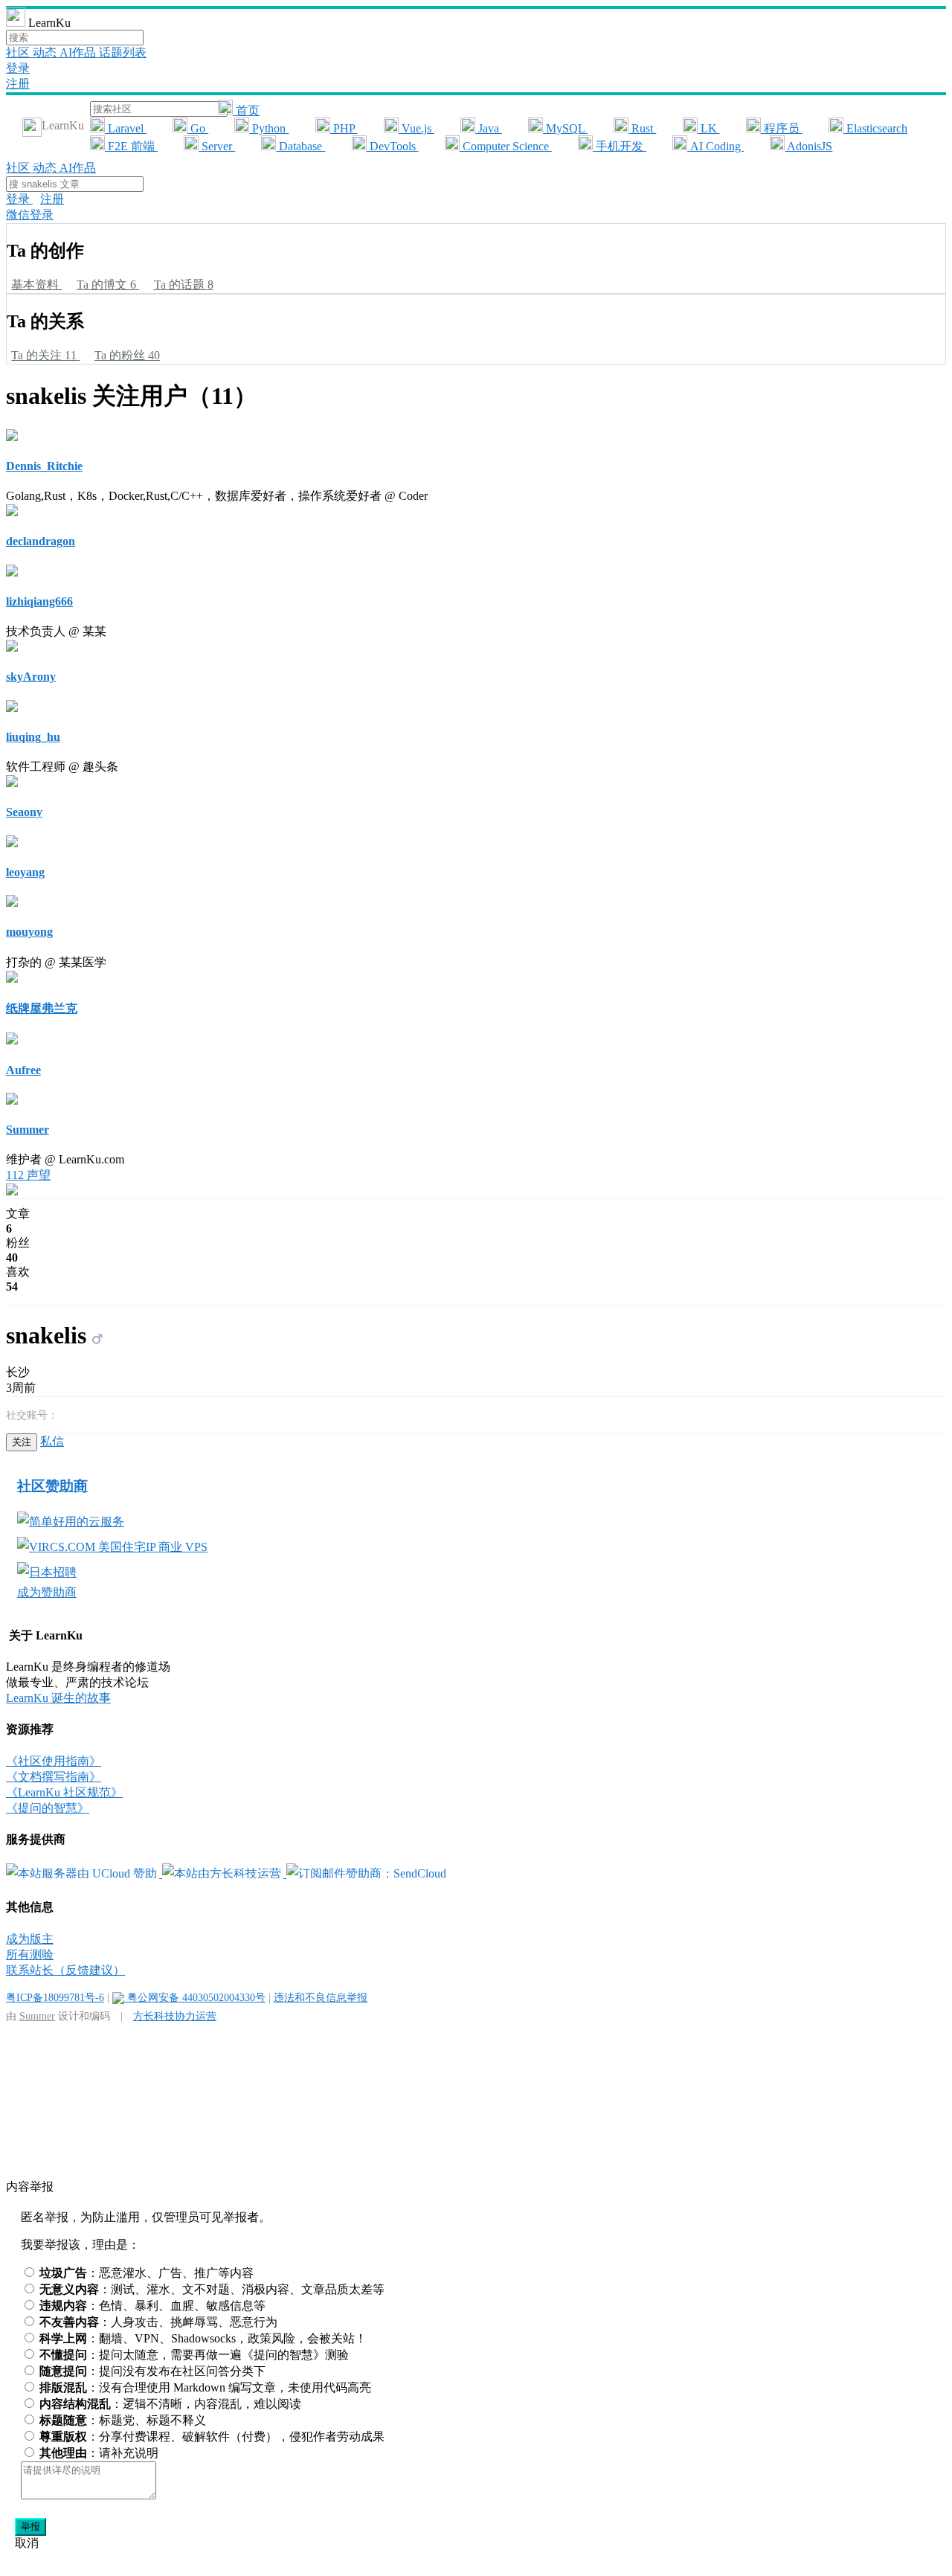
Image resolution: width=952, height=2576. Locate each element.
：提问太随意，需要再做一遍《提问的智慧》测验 (194, 2355)
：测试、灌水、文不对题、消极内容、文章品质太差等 (212, 2289)
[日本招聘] (47, 1572)
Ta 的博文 (106, 285)
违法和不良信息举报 (321, 1997)
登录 (18, 68)
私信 (52, 1441)
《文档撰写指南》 (54, 1777)
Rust (642, 128)
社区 (19, 52)
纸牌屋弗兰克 (42, 1008)
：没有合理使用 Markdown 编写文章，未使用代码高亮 (205, 2387)
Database (300, 146)
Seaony (24, 812)
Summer (28, 1130)
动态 (46, 52)
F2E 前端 (131, 146)
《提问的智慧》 (48, 1808)
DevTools (393, 146)
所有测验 (30, 1955)
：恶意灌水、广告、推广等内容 (147, 2273)
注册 (18, 84)
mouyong (29, 932)
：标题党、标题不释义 (123, 2420)
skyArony (31, 677)
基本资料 (36, 285)
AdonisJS (808, 146)
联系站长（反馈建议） (65, 1970)
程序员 (782, 128)
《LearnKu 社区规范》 (64, 1792)
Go (198, 128)
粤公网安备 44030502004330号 (195, 1997)
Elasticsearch (875, 128)
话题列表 (123, 52)
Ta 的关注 (44, 355)
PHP (344, 128)
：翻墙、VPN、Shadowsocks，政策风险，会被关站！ (203, 2338)
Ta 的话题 (184, 285)
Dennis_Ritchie (44, 466)
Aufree (23, 1070)
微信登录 (30, 215)
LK (709, 128)
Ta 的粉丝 (127, 355)
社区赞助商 (52, 1486)
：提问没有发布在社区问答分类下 (152, 2371)
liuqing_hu (33, 737)
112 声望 (28, 1175)
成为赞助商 (47, 1592)
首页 (246, 110)
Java (489, 128)
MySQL (565, 128)
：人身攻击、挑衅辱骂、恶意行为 (158, 2322)
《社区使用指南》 (54, 1761)
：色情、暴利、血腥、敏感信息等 (152, 2306)
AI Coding (715, 146)
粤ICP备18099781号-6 (55, 1997)
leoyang (25, 872)
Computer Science (506, 146)
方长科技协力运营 (175, 2016)
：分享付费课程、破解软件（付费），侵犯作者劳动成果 (212, 2437)
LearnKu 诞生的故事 (58, 1698)
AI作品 (79, 52)
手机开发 (620, 146)
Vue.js (416, 128)
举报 (30, 2527)
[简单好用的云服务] (71, 1522)
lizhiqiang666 (39, 601)
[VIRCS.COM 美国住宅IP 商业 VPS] (112, 1547)
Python (269, 128)
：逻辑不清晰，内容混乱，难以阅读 (170, 2404)
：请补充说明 (99, 2453)
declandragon (41, 541)
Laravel (126, 128)
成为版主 (30, 1939)
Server (217, 146)
